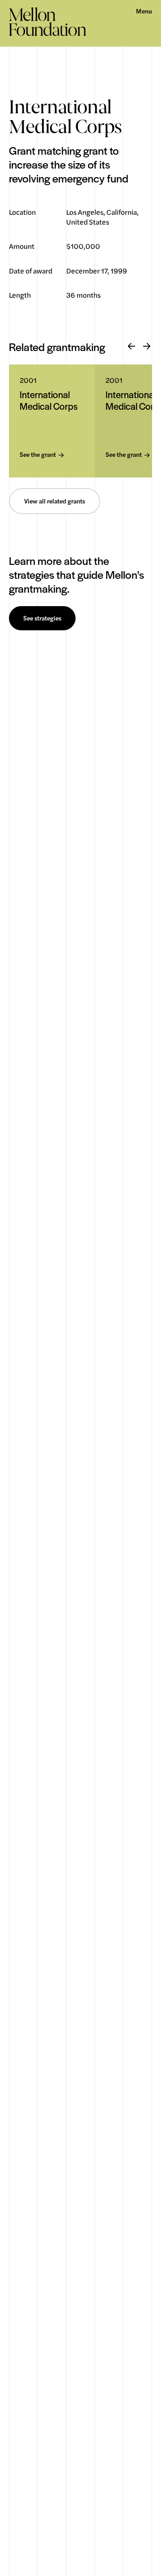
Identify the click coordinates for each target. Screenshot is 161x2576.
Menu (144, 11)
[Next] (147, 347)
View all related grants (55, 501)
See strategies (42, 618)
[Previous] (131, 347)
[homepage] (48, 22)
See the (38, 455)
